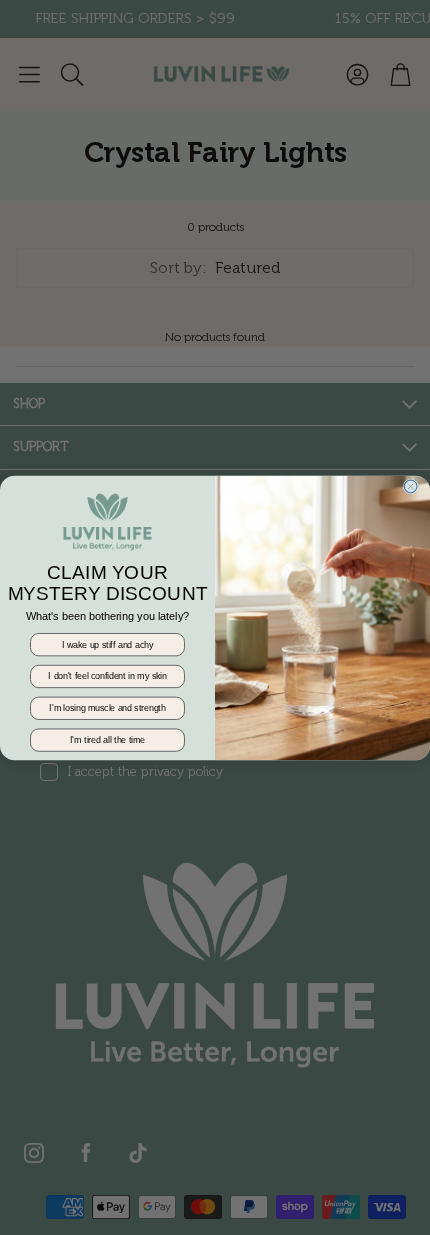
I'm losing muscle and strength (107, 707)
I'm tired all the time (107, 739)
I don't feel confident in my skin (107, 675)
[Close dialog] (410, 485)
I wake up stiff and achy (107, 643)
